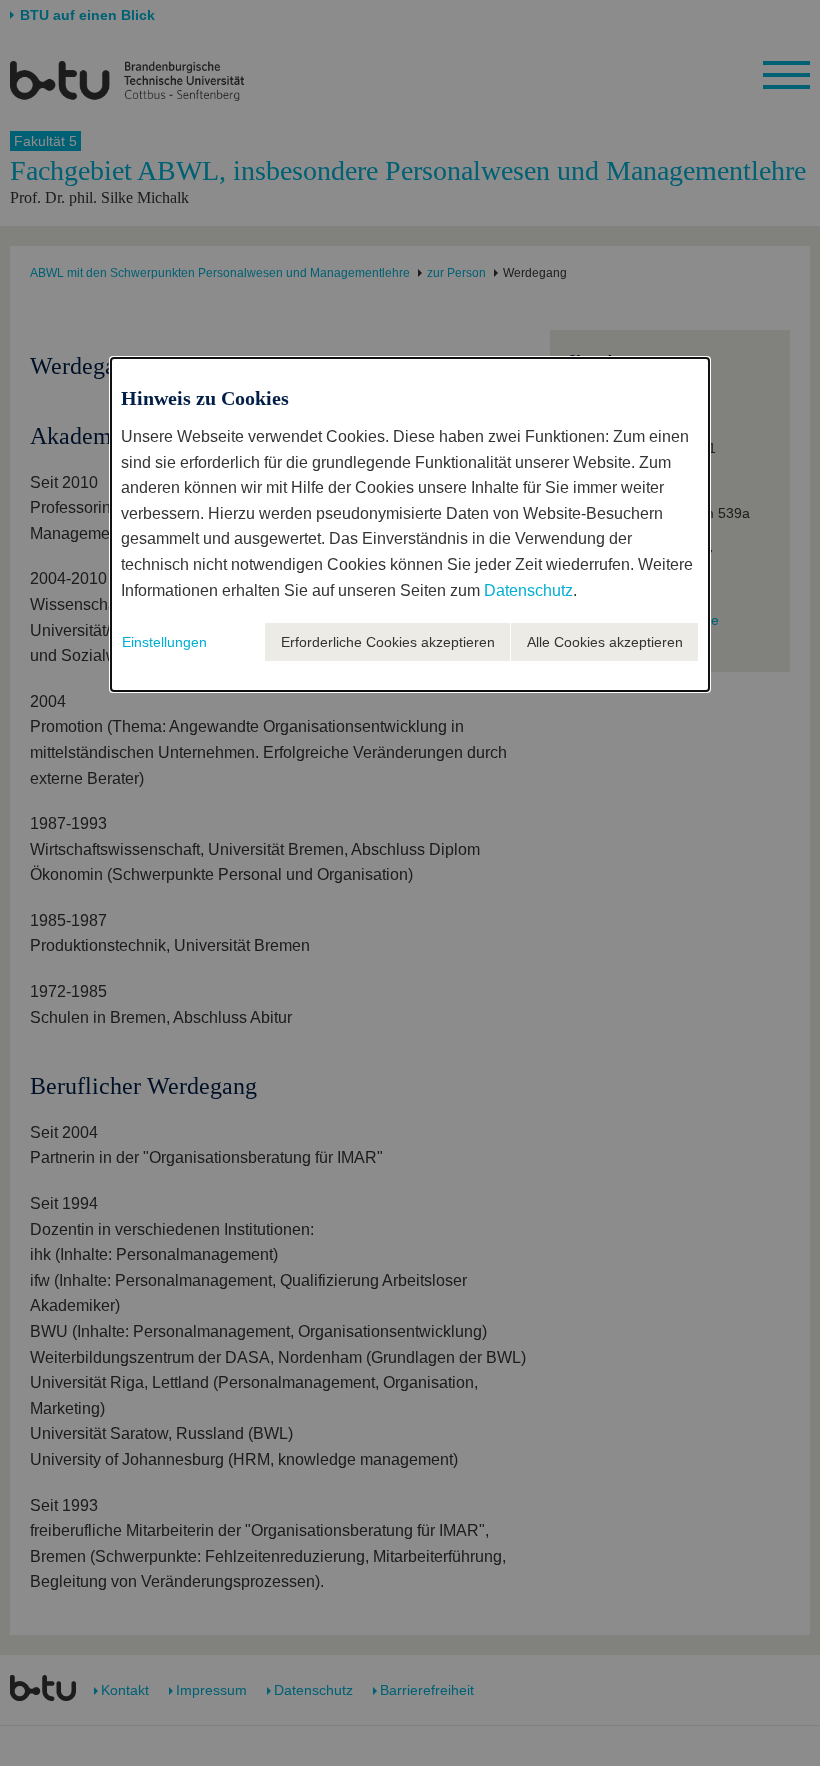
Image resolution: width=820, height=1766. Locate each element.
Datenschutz (528, 590)
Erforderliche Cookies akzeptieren (388, 642)
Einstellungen (164, 642)
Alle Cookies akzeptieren (605, 642)
